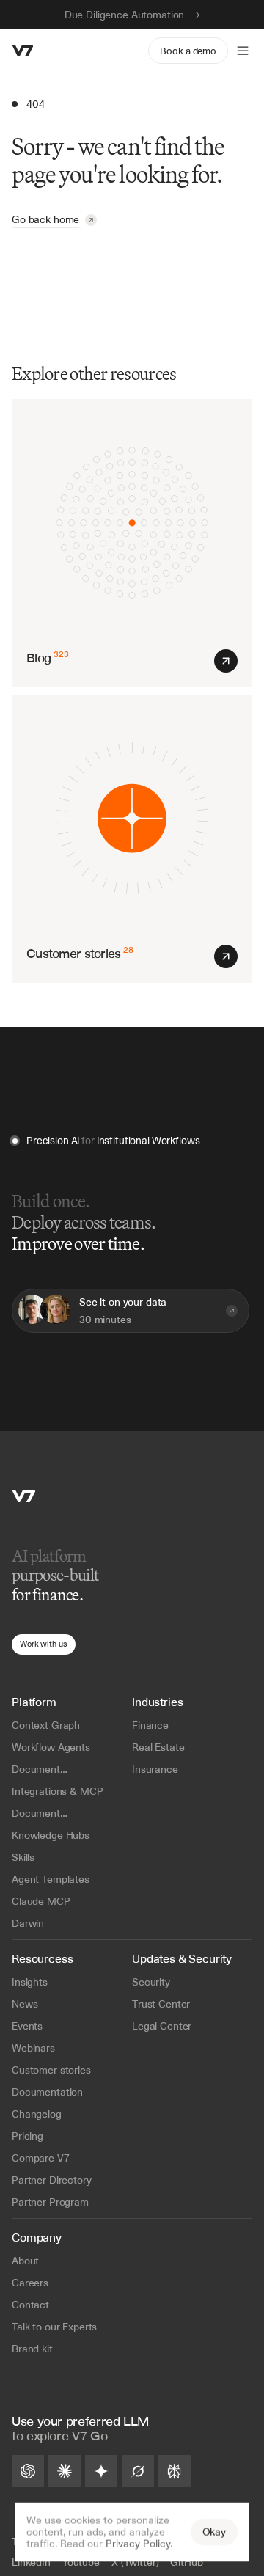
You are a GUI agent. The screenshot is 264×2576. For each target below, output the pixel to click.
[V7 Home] (23, 1496)
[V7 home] (23, 51)
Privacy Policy (138, 2544)
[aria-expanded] (243, 51)
